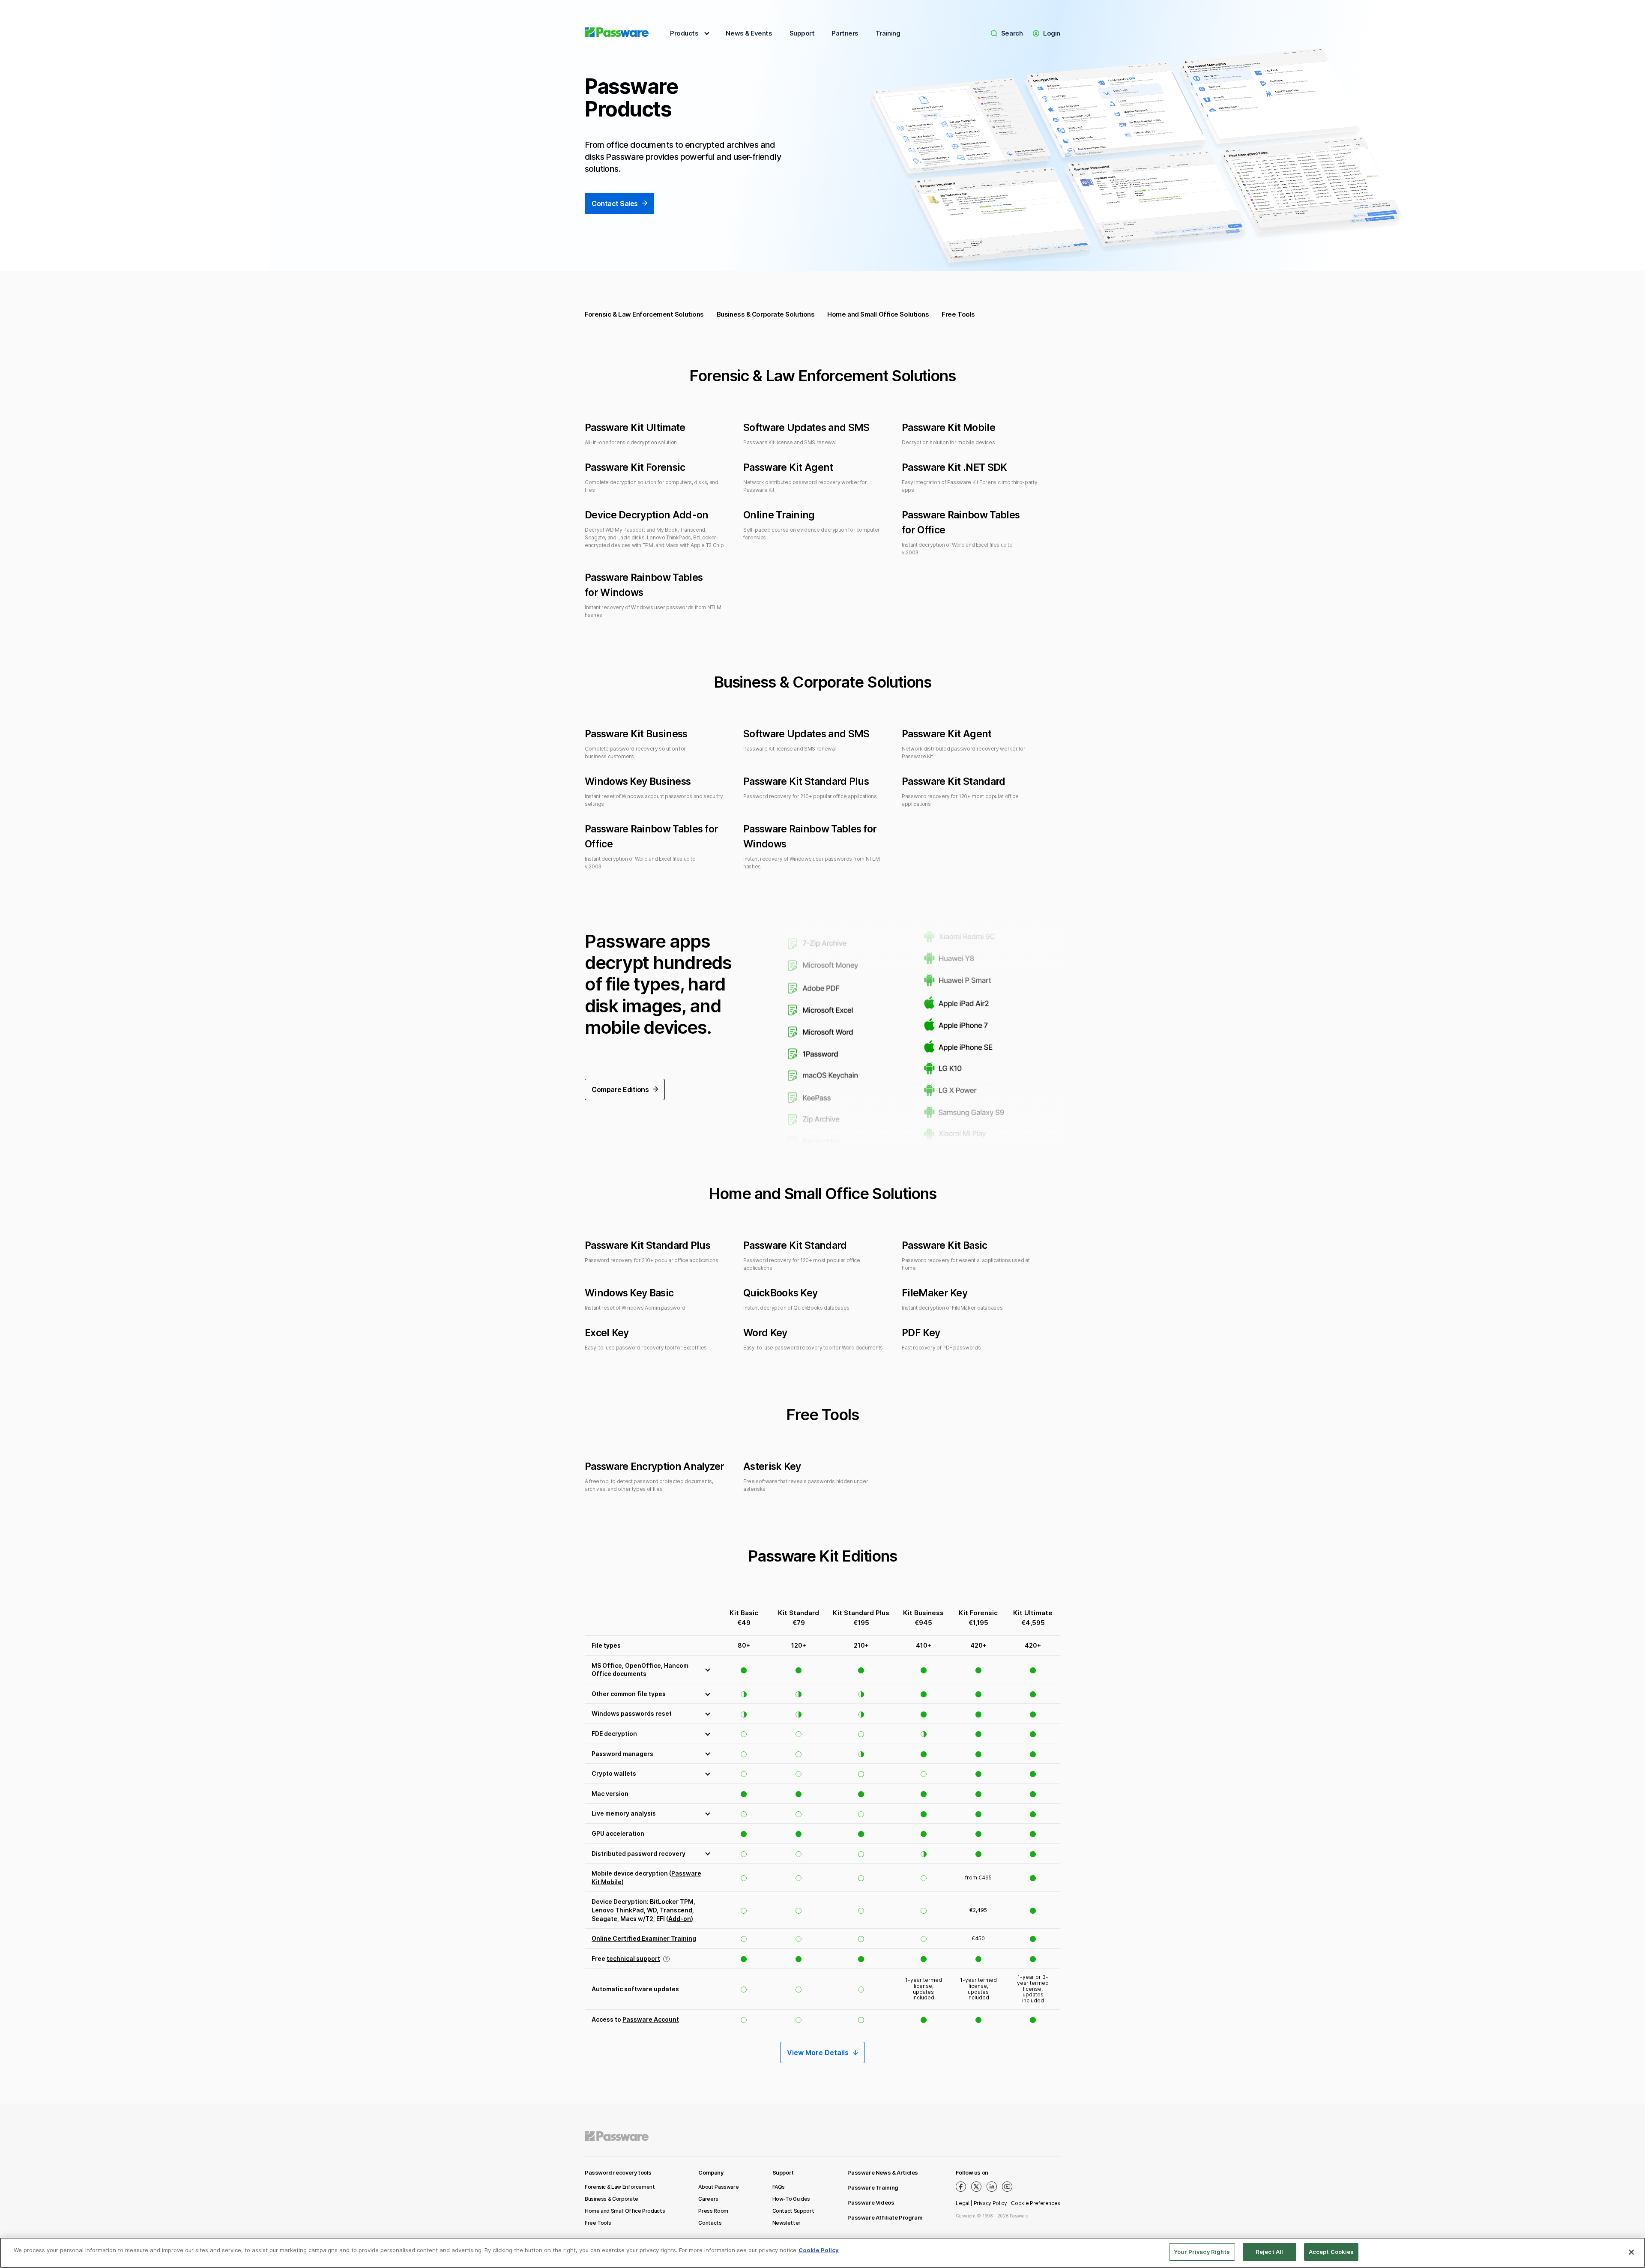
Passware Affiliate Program (885, 2217)
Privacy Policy (990, 2203)
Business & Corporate (612, 2199)
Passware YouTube (1007, 2187)
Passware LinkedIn (992, 2187)
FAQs (779, 2187)
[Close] (1631, 2252)
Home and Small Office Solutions (878, 314)
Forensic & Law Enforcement (620, 2187)
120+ (799, 1645)
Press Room (713, 2211)
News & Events (749, 33)
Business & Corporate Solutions (766, 314)
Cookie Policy (819, 2250)
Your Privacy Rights (1202, 2252)
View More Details (818, 2053)
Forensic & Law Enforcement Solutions (644, 314)
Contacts (710, 2223)
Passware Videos (871, 2202)
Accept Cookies (1331, 2252)
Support (802, 33)
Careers (708, 2199)
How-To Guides (791, 2199)
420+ (978, 1645)
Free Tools (958, 314)
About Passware (718, 2187)
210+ (861, 1645)
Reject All (1269, 2252)
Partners (845, 33)
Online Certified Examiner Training (644, 1938)
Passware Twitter (976, 2187)
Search (1012, 33)
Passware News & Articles (883, 2172)
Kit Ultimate (1033, 1613)
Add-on (680, 1919)
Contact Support (793, 2211)
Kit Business (923, 1613)
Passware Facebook (961, 2187)
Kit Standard (799, 1613)
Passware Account (651, 2019)
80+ (744, 1645)
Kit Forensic (978, 1613)
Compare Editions (620, 1089)
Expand (651, 1670)
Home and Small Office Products (625, 2211)
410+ (924, 1645)
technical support (633, 1958)
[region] (822, 2253)
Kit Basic (744, 1613)
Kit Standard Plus (861, 1613)
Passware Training (873, 2187)
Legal (962, 2203)
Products (684, 33)
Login (1052, 33)
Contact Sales (615, 203)
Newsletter (787, 2223)
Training (888, 33)
